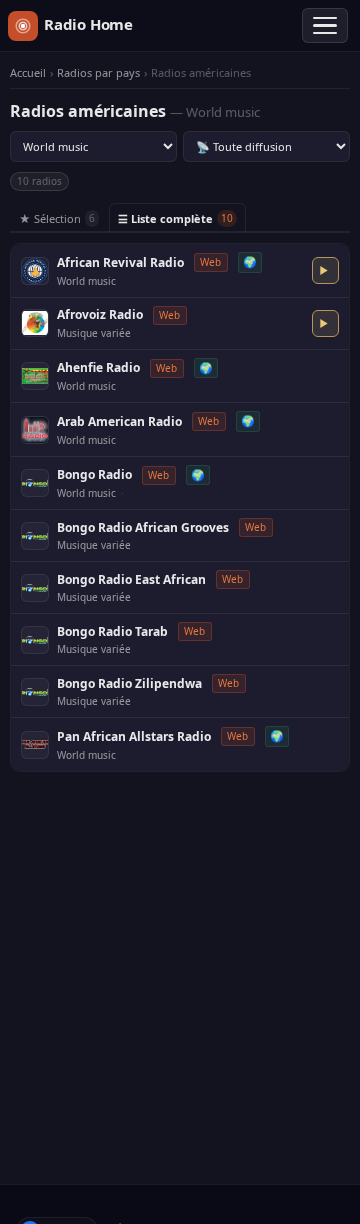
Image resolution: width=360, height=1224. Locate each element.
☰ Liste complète (175, 218)
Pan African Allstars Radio (134, 736)
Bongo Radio (94, 474)
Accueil (28, 73)
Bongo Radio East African (131, 579)
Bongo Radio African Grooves (143, 527)
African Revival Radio (120, 262)
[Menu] (325, 26)
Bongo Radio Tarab (112, 631)
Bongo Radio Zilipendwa (129, 683)
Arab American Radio (119, 421)
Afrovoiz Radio (100, 314)
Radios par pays (98, 73)
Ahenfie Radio (98, 367)
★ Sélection (57, 218)
